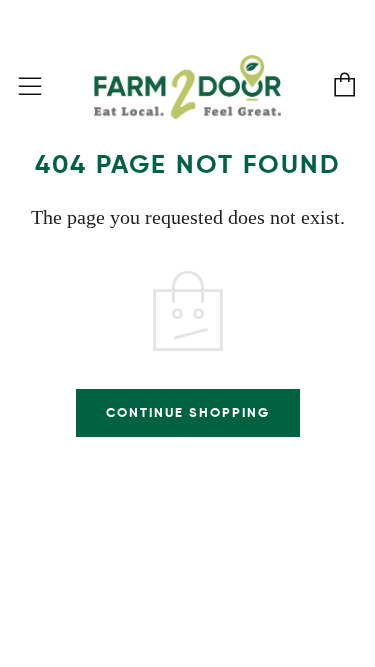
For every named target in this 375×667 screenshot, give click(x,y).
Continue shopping (188, 412)
